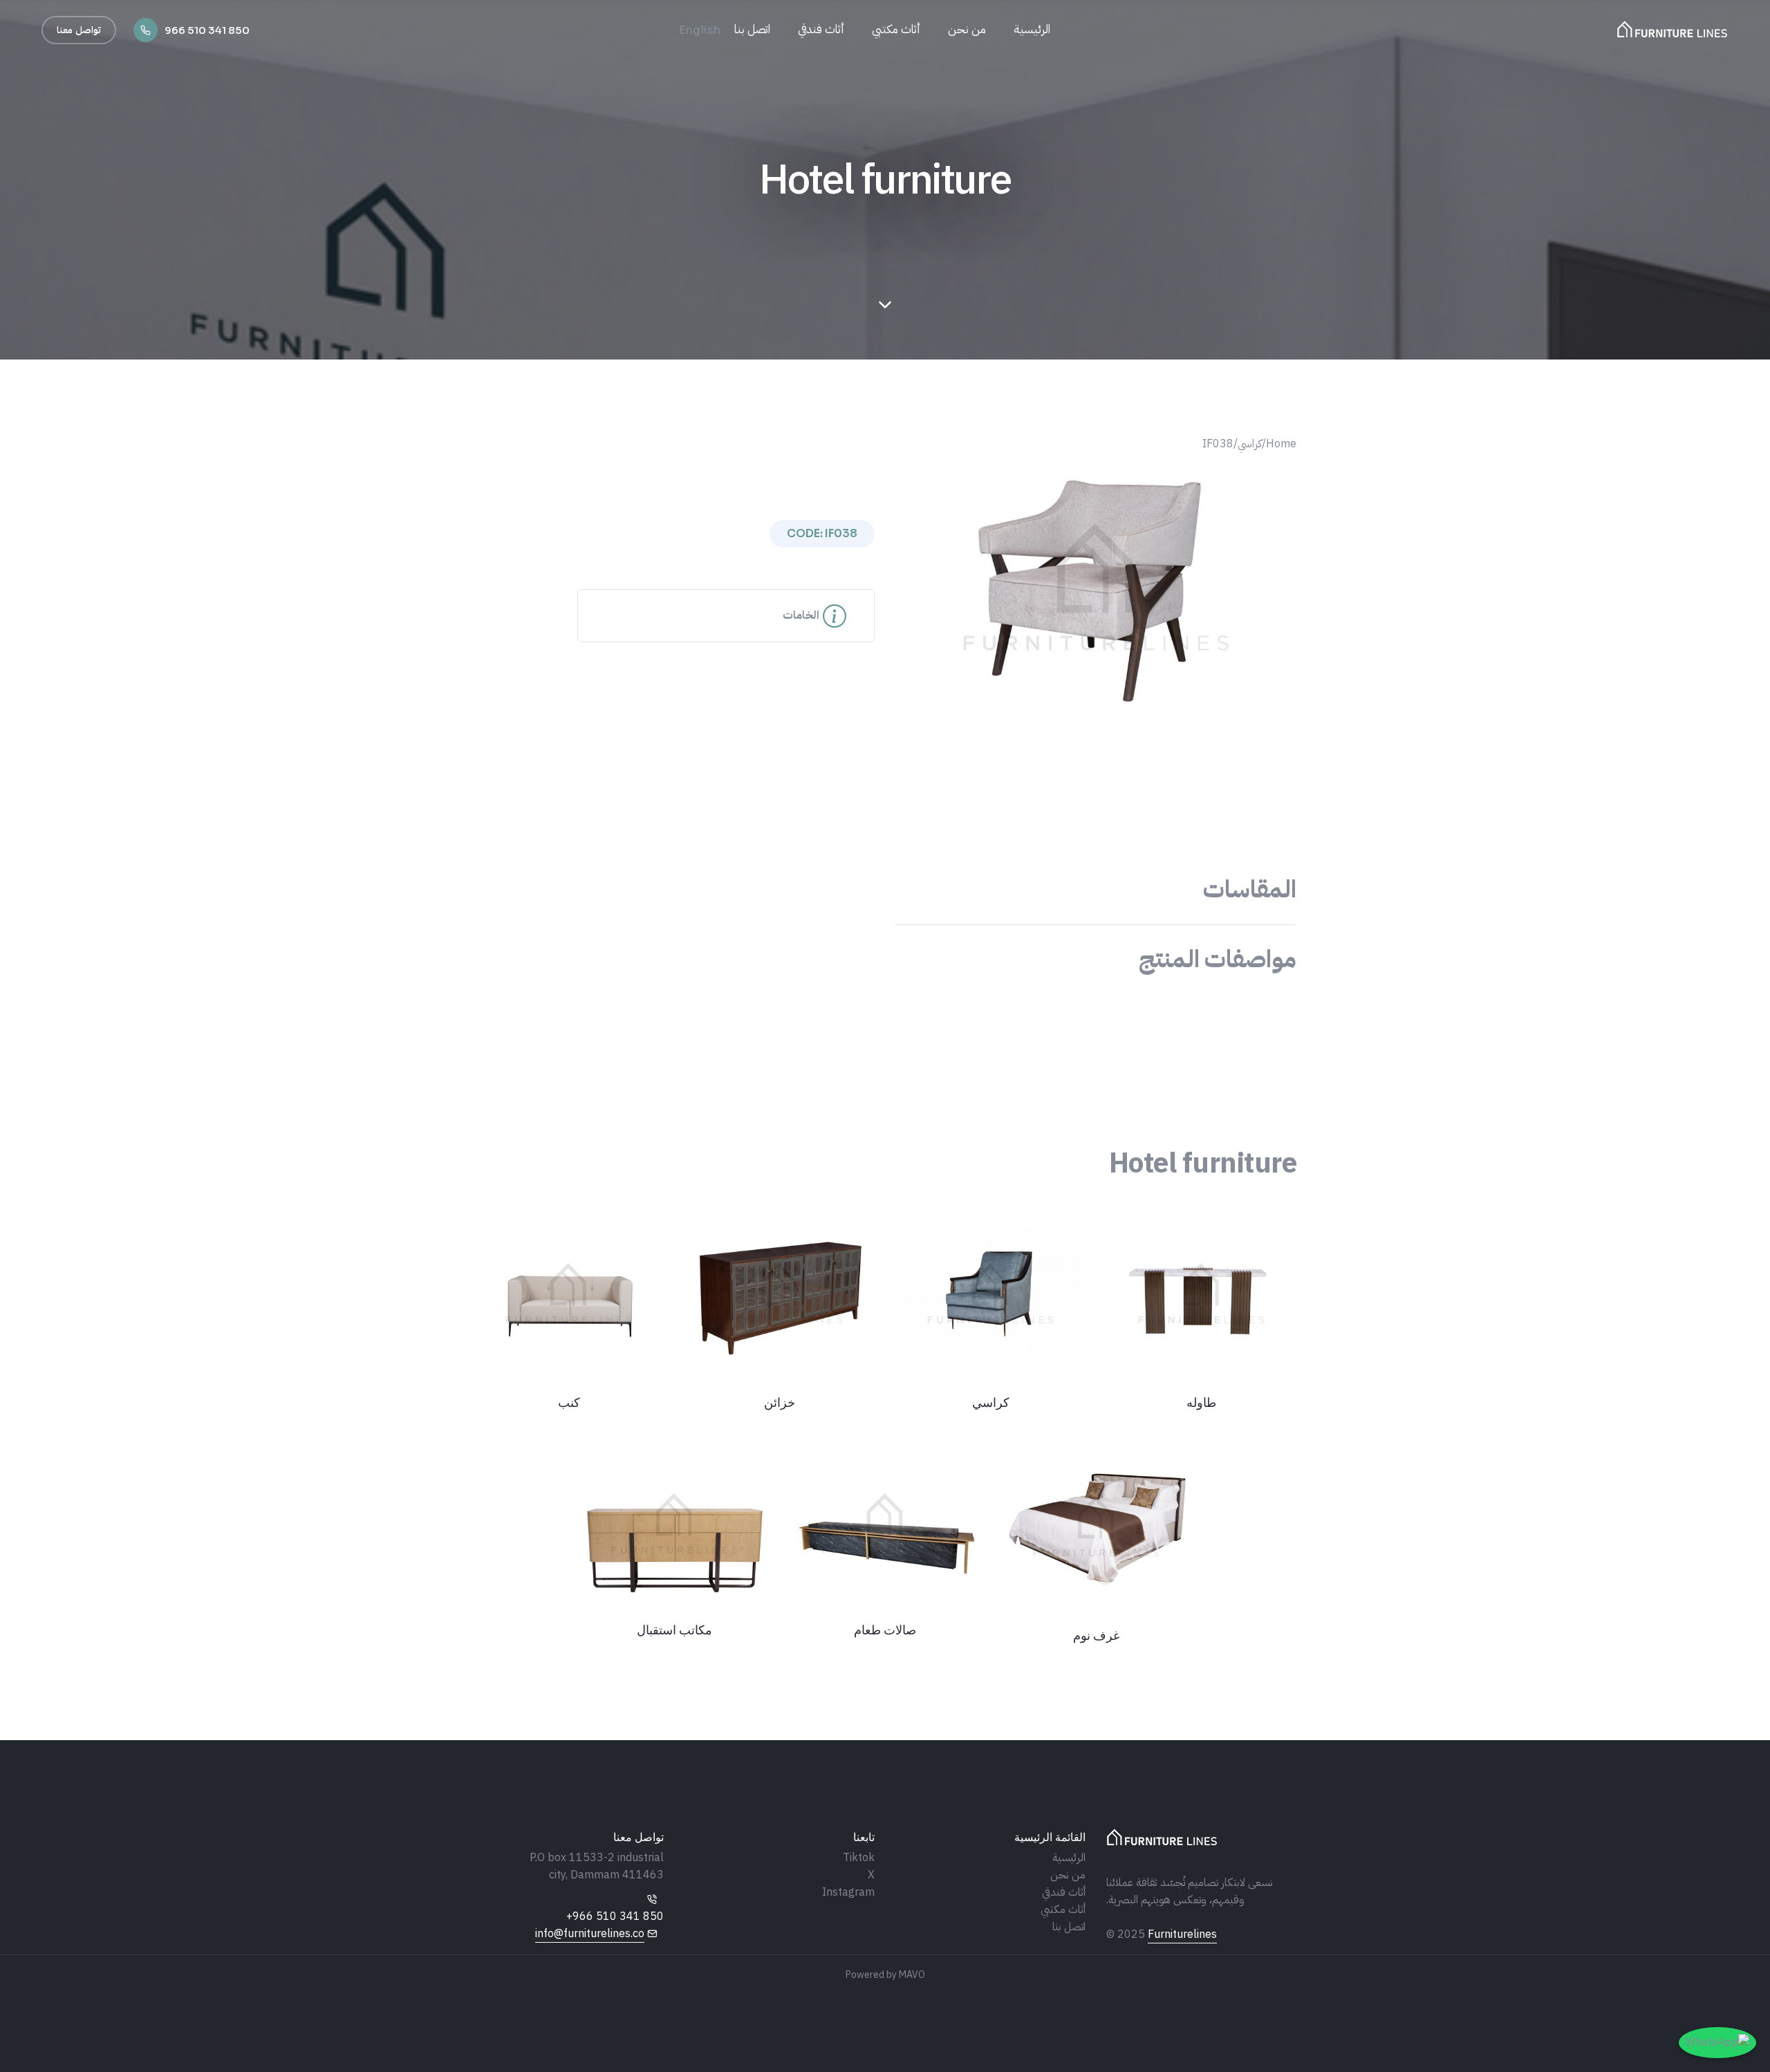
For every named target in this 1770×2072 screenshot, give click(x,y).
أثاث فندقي (821, 29)
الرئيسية (1032, 29)
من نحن (967, 29)
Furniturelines (1182, 1934)
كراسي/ (1248, 444)
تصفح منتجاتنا (8, 1162)
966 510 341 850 (207, 30)
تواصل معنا (79, 30)
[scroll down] (885, 305)
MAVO (912, 1975)
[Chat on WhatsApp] (1717, 2043)
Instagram (848, 1892)
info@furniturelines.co (590, 1934)
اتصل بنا (752, 29)
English (700, 30)
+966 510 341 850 (615, 1916)
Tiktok (859, 1858)
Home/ (1279, 444)
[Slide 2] (1083, 701)
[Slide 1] (1108, 701)
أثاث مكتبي (896, 29)
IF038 (1218, 444)
